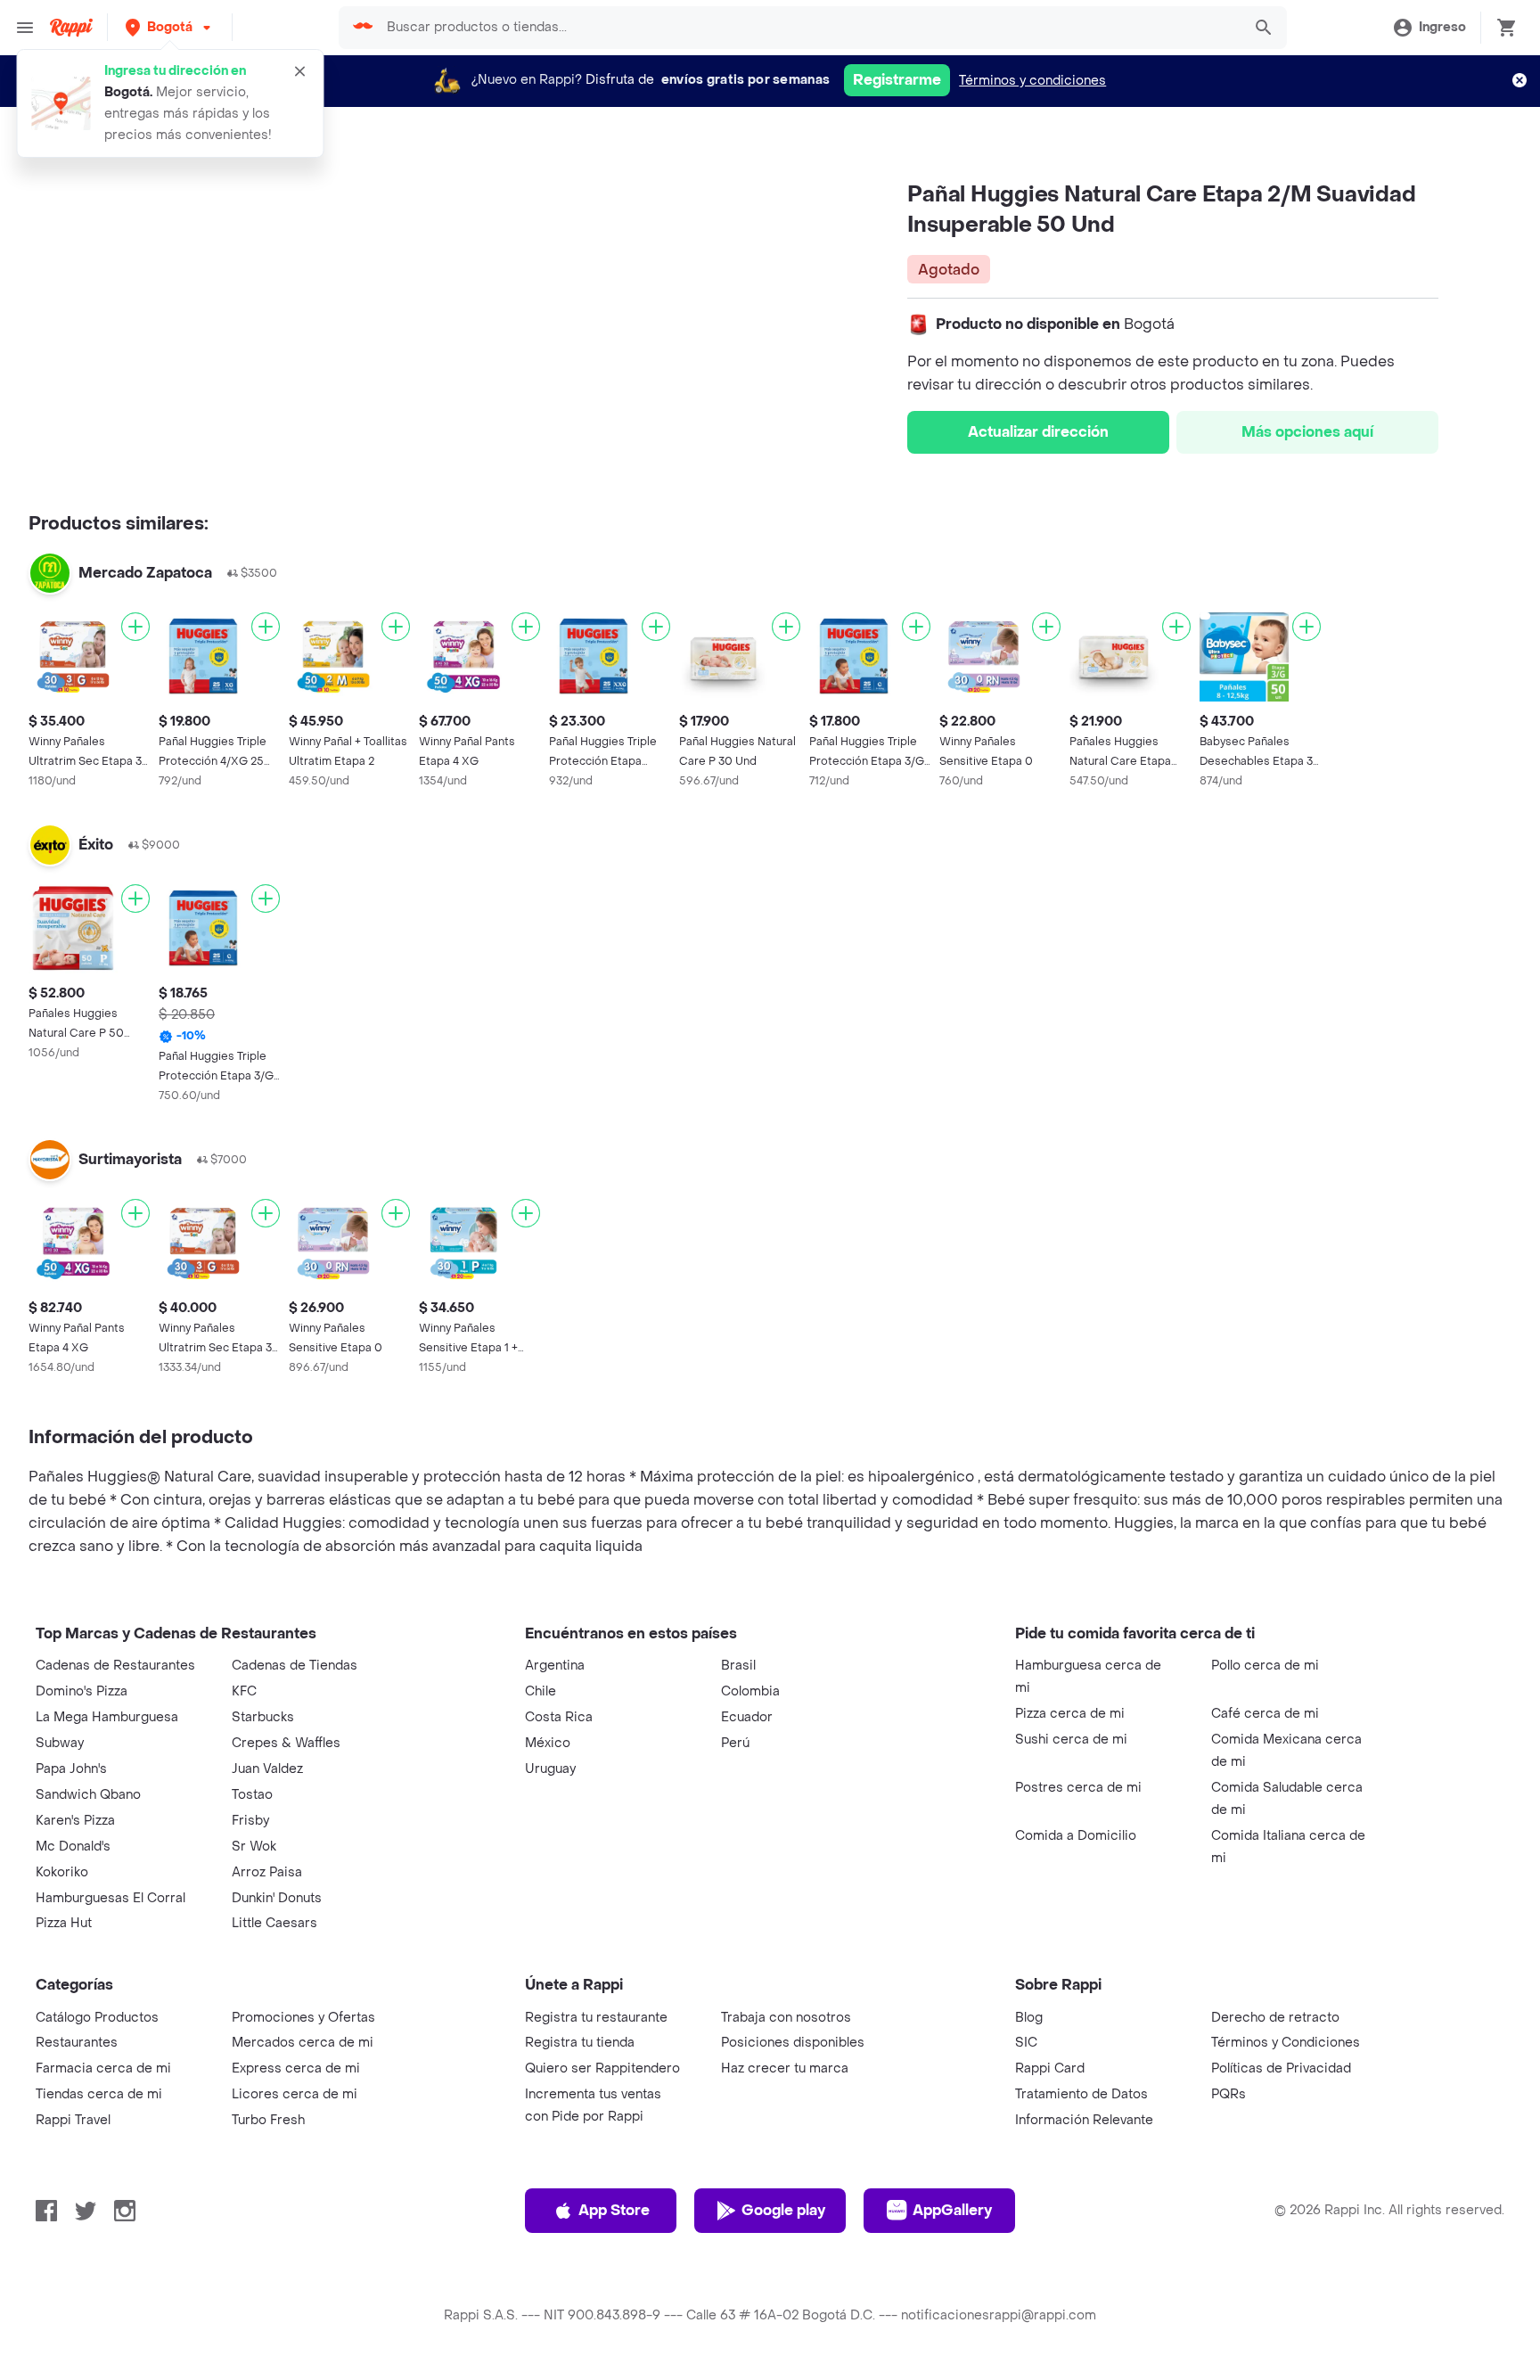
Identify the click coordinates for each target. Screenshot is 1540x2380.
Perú (735, 1743)
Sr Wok (254, 1847)
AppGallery (952, 2210)
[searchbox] (808, 28)
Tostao (252, 1795)
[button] (170, 27)
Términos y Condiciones (1286, 2043)
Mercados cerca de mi (303, 2043)
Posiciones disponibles (793, 2043)
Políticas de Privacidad (1281, 2068)
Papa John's (71, 1769)
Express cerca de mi (296, 2068)
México (548, 1743)
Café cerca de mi (1265, 1714)
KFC (244, 1691)
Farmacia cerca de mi (103, 2068)
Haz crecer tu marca (785, 2068)
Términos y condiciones (1032, 81)
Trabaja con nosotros (786, 2018)
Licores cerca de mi (295, 2094)
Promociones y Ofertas (303, 2018)
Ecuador (747, 1717)
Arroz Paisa (267, 1872)
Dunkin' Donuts (277, 1898)
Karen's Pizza (75, 1821)
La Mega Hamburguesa (107, 1717)
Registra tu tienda (580, 2043)
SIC (1026, 2043)
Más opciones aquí (1307, 432)
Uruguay (550, 1769)
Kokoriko (62, 1872)
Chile (541, 1691)
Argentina (555, 1666)
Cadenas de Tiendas (295, 1666)
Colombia (750, 1691)
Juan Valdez (267, 1769)
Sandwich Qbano (88, 1795)
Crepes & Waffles (286, 1743)
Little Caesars (274, 1923)
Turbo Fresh (268, 2120)
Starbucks (263, 1717)
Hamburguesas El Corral (111, 1898)
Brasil (738, 1666)
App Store (614, 2210)
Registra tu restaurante (596, 2018)
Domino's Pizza (82, 1691)
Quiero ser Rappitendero (602, 2068)
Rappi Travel (73, 2120)
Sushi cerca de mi (1071, 1740)
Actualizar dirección (1038, 432)
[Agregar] (135, 627)
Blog (1029, 2018)
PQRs (1229, 2094)
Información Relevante (1084, 2120)
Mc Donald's (73, 1847)
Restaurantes (77, 2043)
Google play (783, 2210)
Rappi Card (1050, 2068)
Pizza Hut (64, 1923)
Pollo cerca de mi (1265, 1666)
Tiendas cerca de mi (99, 2094)
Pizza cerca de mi (1070, 1714)
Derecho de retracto (1275, 2018)
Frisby (250, 1821)
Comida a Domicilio (1076, 1836)
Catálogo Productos (97, 2018)
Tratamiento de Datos (1081, 2094)
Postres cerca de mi (1078, 1788)
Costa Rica (559, 1717)
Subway (60, 1743)
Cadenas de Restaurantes (115, 1666)
